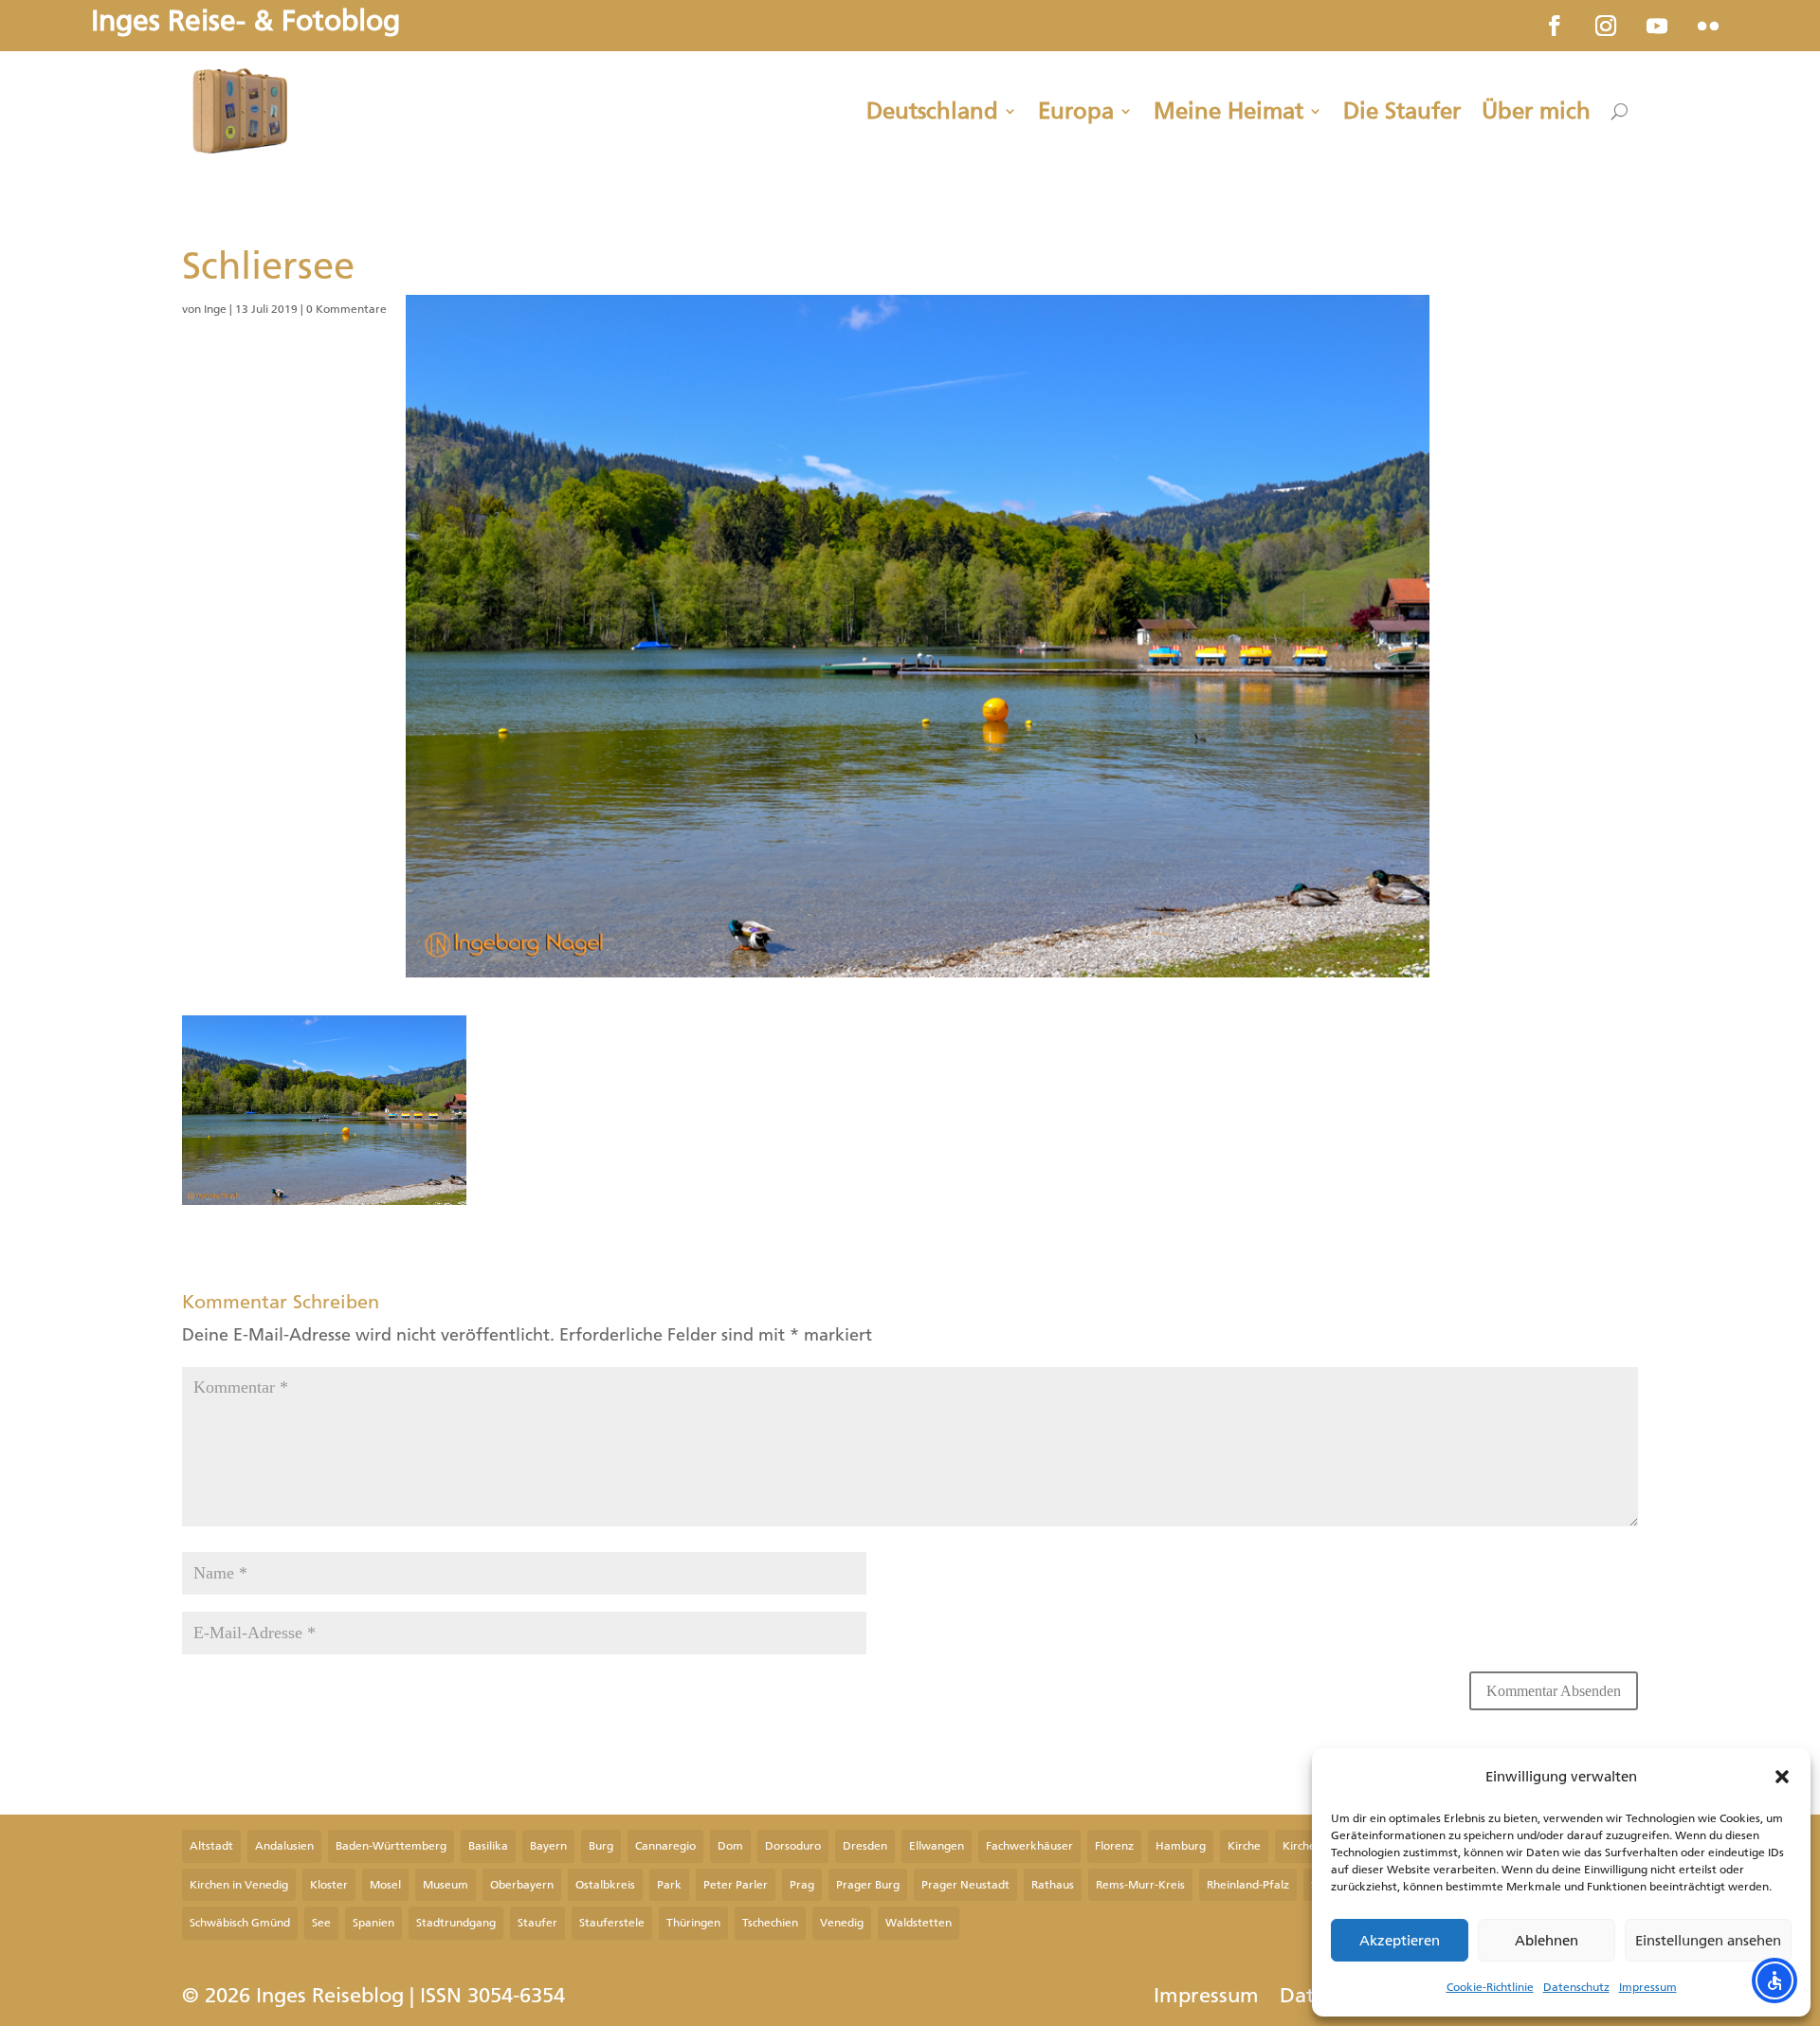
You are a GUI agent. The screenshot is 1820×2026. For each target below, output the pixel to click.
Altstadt (211, 1846)
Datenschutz (1576, 1987)
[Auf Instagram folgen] (1606, 26)
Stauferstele (612, 1923)
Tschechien (770, 1923)
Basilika (488, 1846)
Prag (802, 1885)
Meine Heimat (1228, 111)
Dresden (865, 1846)
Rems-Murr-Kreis (1140, 1885)
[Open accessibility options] (1774, 1980)
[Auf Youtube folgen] (1657, 26)
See (321, 1923)
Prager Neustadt (965, 1885)
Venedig (842, 1923)
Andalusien (284, 1846)
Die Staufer (1402, 111)
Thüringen (693, 1923)
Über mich (1536, 111)
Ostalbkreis (605, 1885)
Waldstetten (919, 1923)
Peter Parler (736, 1885)
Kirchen (1302, 1846)
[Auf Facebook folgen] (1555, 26)
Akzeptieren (1400, 1941)
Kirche (1244, 1846)
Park (669, 1885)
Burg (601, 1846)
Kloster (329, 1885)
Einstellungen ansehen (1708, 1941)
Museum (446, 1885)
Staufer (537, 1923)
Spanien (373, 1923)
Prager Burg (868, 1885)
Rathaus (1053, 1885)
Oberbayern (522, 1885)
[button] (1782, 1777)
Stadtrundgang (456, 1923)
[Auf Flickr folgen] (1708, 26)
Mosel (385, 1885)
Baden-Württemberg (391, 1846)
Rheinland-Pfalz (1248, 1885)
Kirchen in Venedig (239, 1885)
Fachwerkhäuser (1029, 1846)
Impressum (1648, 1987)
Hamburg (1181, 1846)
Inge (215, 309)
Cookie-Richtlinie (1490, 1987)
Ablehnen (1547, 1941)
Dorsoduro (793, 1846)
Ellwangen (937, 1846)
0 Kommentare (346, 309)
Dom (730, 1846)
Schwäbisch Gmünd (240, 1923)
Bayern (548, 1846)
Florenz (1114, 1846)
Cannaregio (665, 1846)
